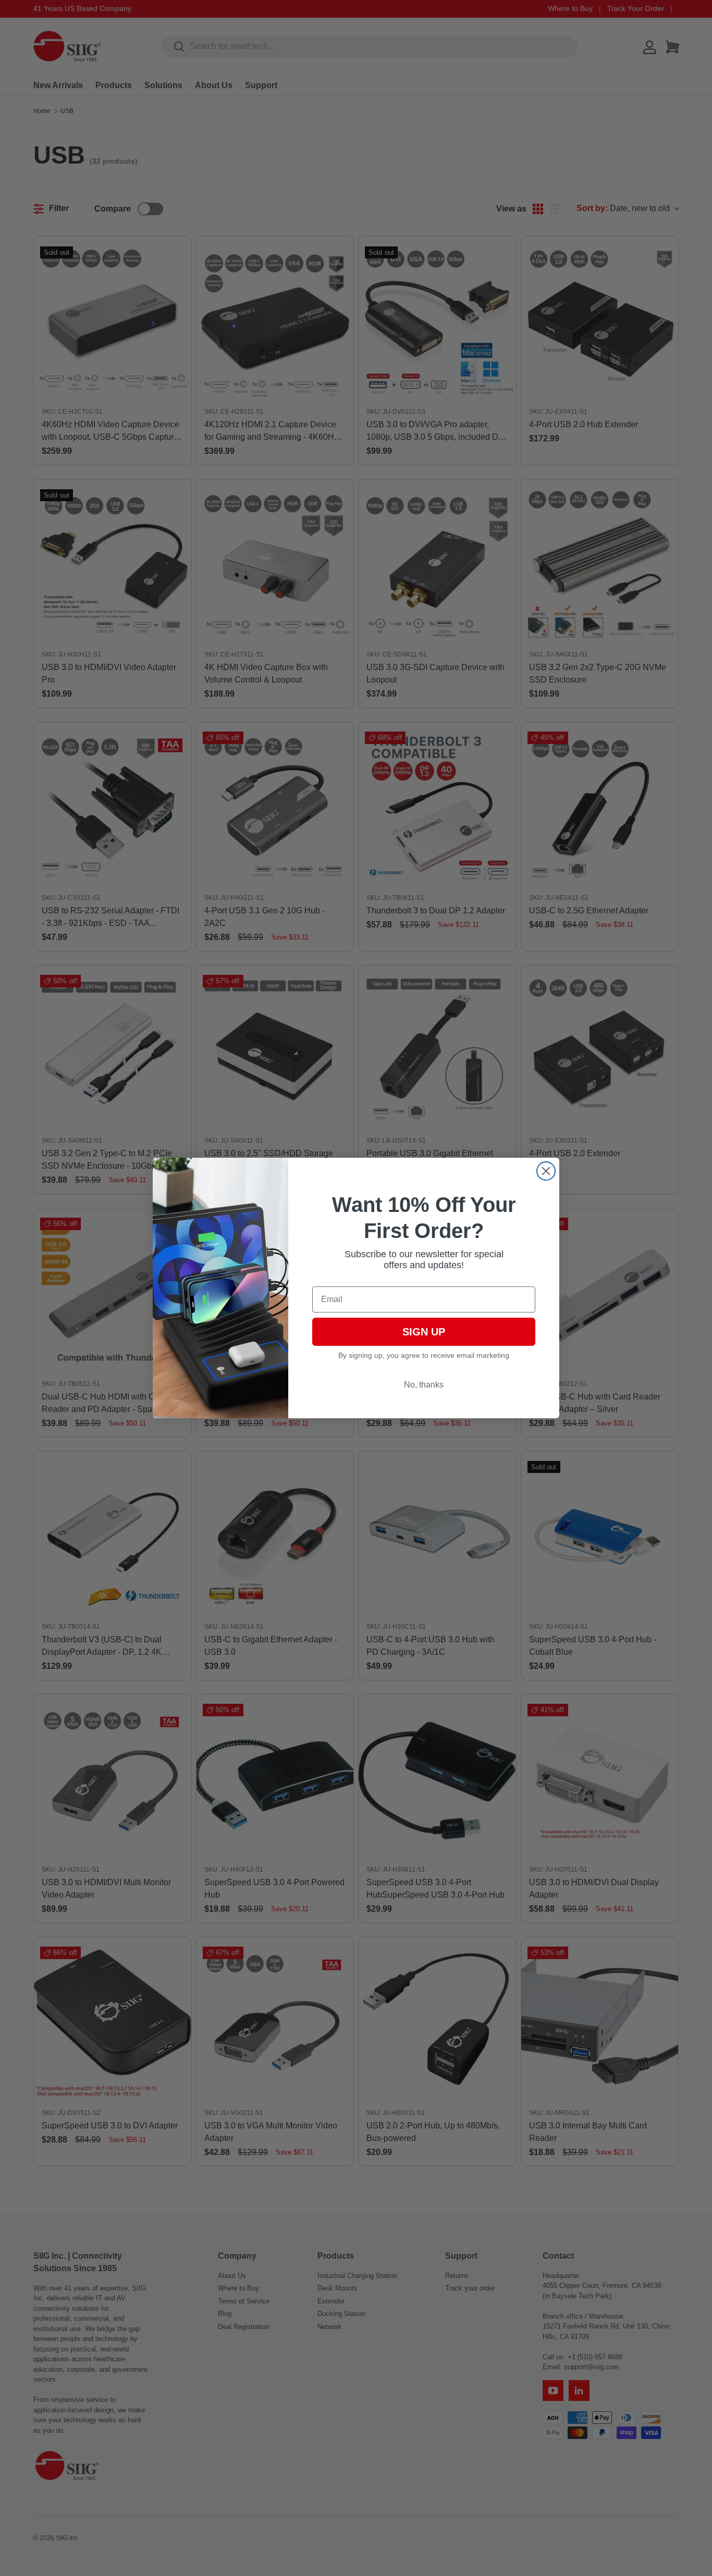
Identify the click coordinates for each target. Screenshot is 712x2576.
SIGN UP (424, 1332)
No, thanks (424, 1385)
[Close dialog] (546, 1171)
